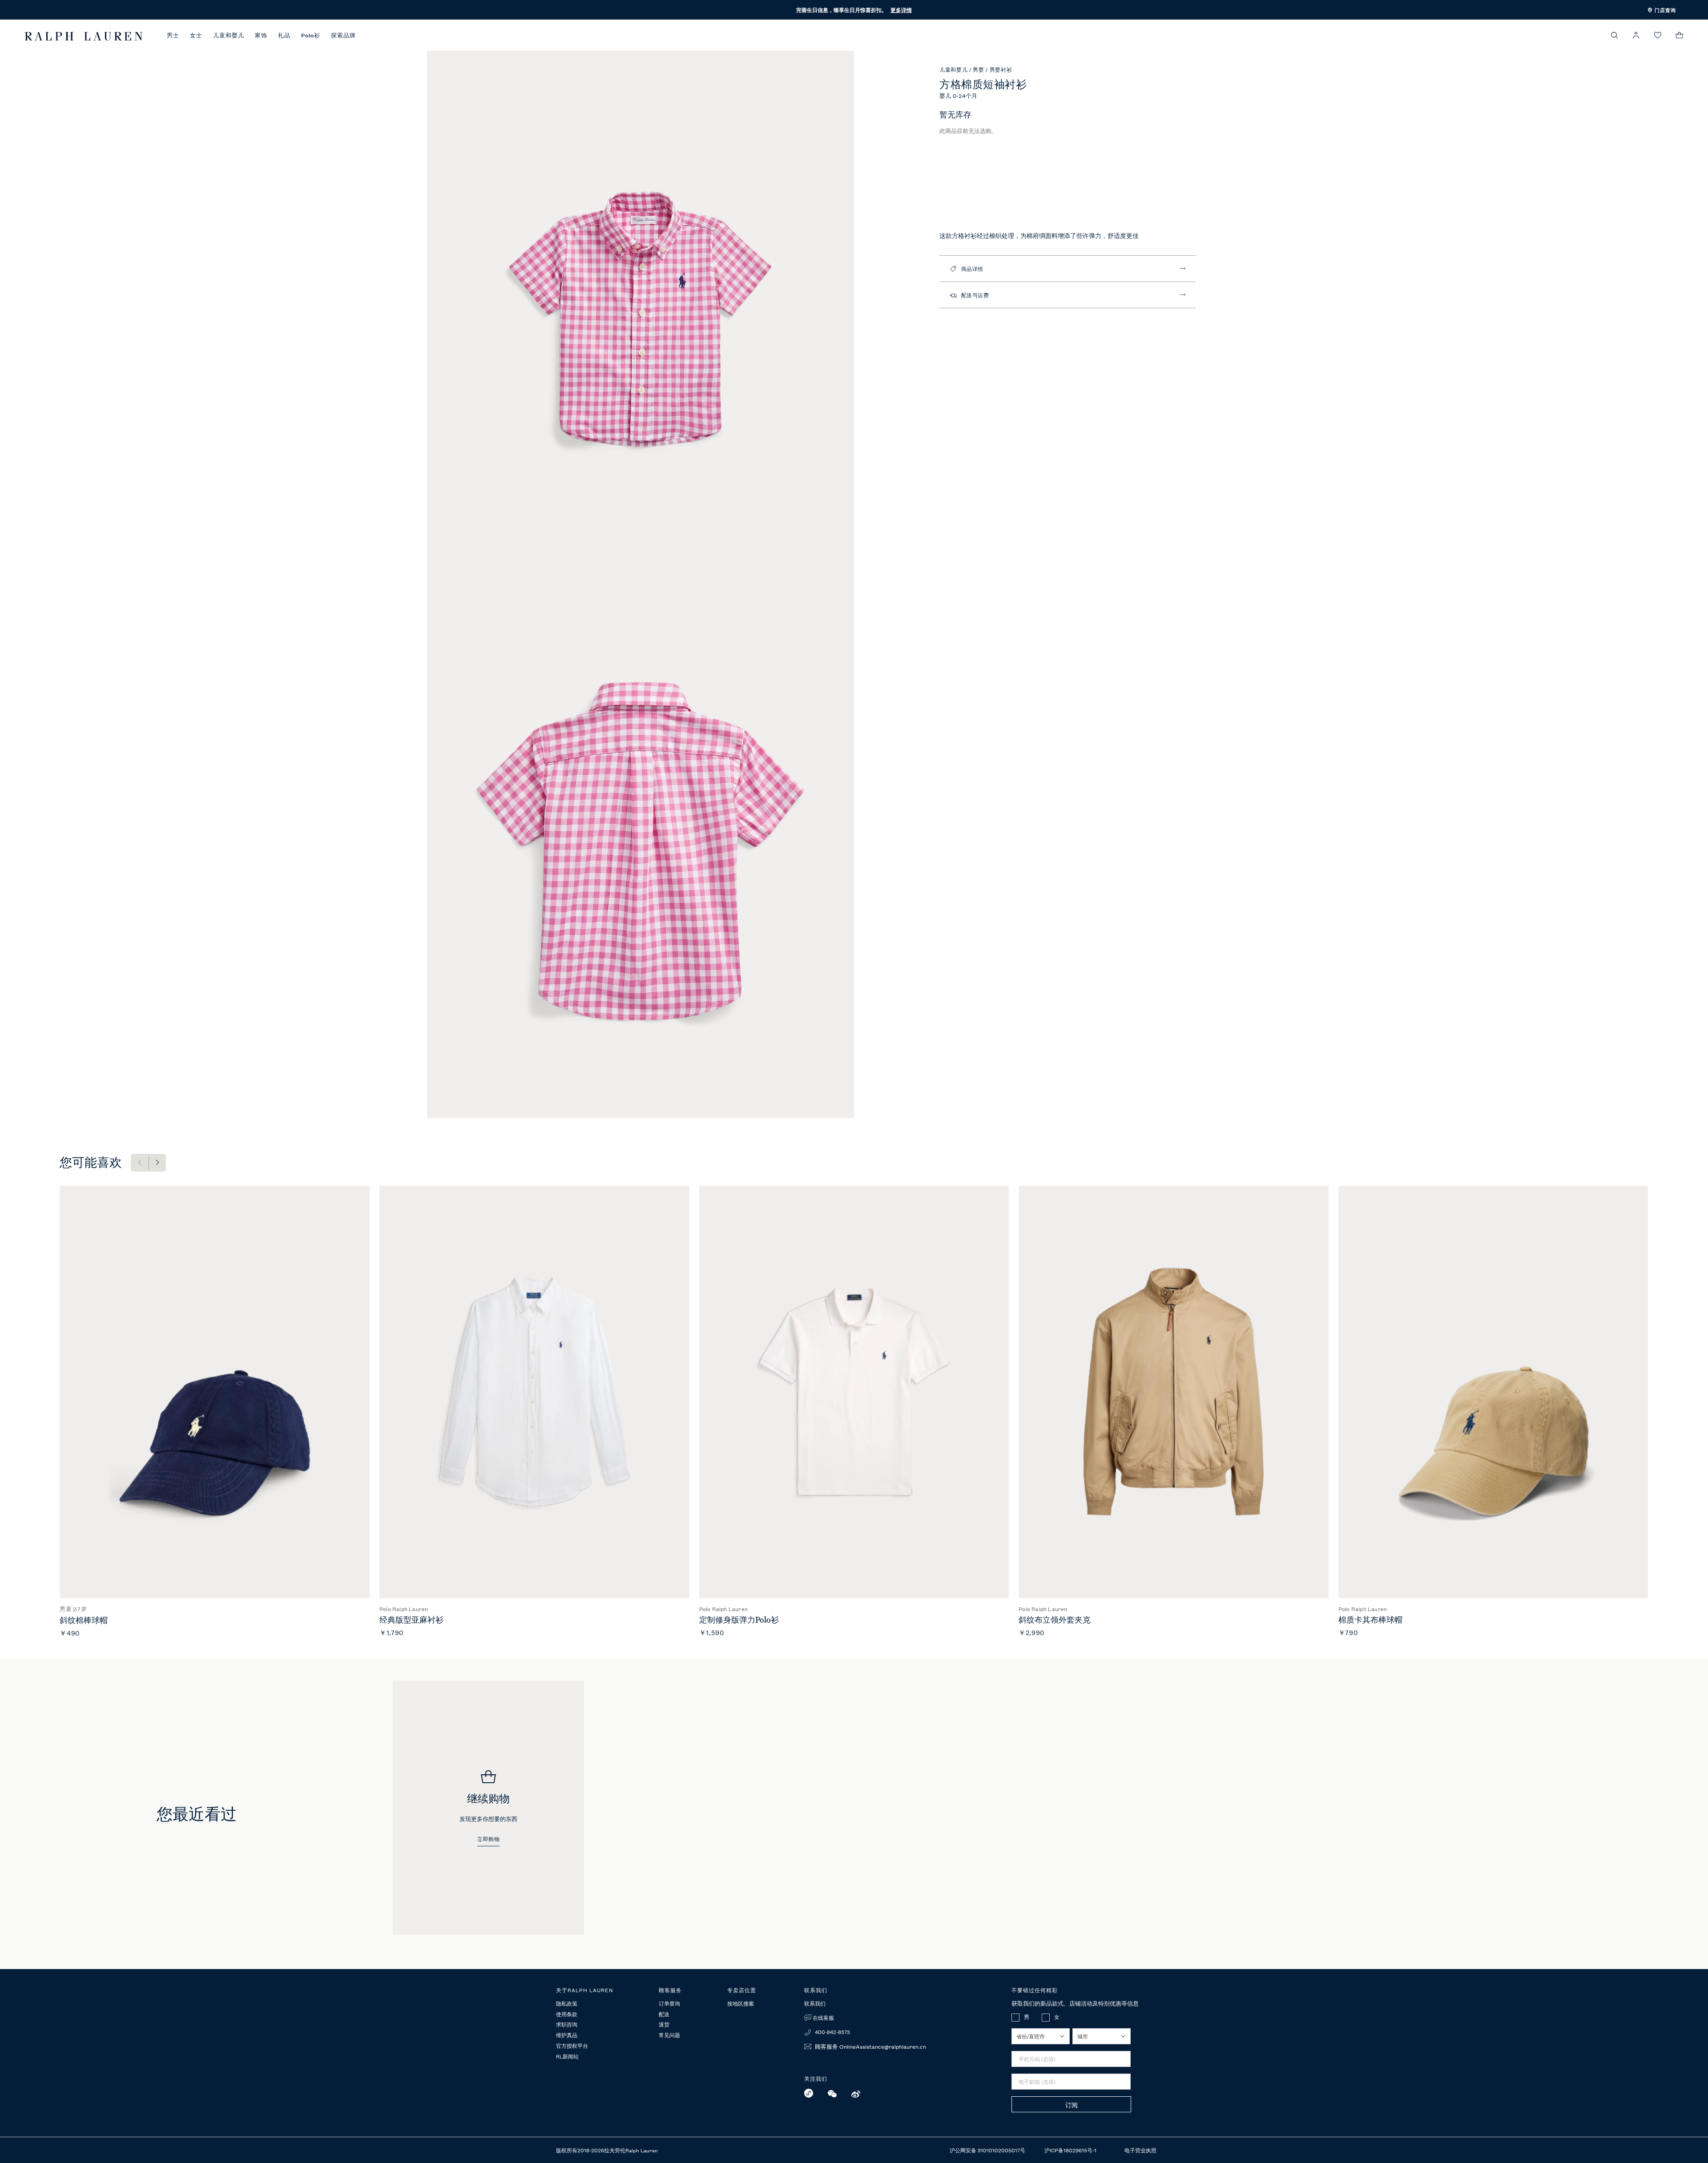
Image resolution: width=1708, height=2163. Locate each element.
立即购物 (488, 1839)
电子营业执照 (1140, 2150)
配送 (664, 2014)
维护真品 (567, 2035)
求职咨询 (567, 2025)
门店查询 (1664, 10)
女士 (196, 35)
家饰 (261, 35)
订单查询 (669, 2004)
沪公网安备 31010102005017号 (988, 2150)
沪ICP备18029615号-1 (1071, 2150)
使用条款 (567, 2014)
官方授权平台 (572, 2046)
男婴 (979, 69)
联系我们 (815, 2003)
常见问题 (669, 2035)
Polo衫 (311, 35)
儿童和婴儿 (229, 35)
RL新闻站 (567, 2057)
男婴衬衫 (1001, 69)
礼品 (284, 35)
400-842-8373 (832, 2032)
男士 (173, 35)
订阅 (1072, 2105)
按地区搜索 (741, 2003)
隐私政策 (567, 2004)
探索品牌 (343, 35)
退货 (664, 2025)
